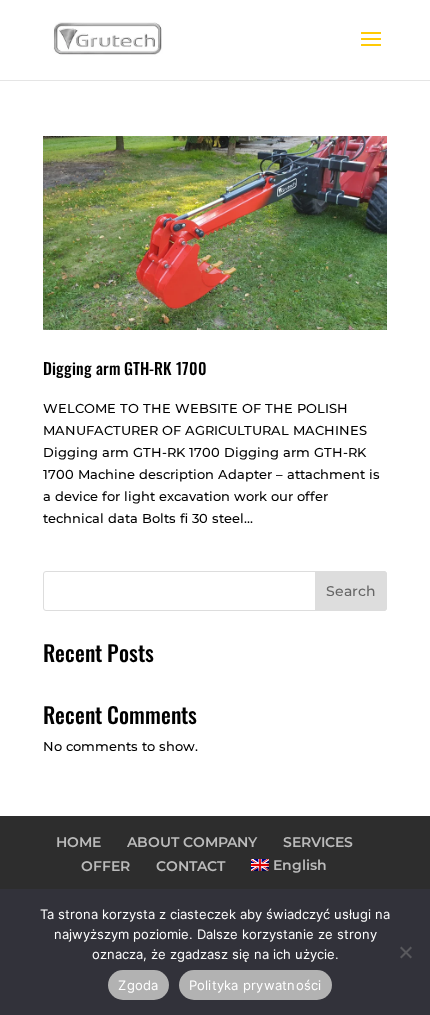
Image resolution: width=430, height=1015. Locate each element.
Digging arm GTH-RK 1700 (125, 368)
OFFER (105, 866)
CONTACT (190, 866)
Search (351, 591)
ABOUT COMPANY (192, 842)
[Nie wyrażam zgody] (405, 952)
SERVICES (318, 842)
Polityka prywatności (255, 985)
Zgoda (138, 985)
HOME (78, 842)
